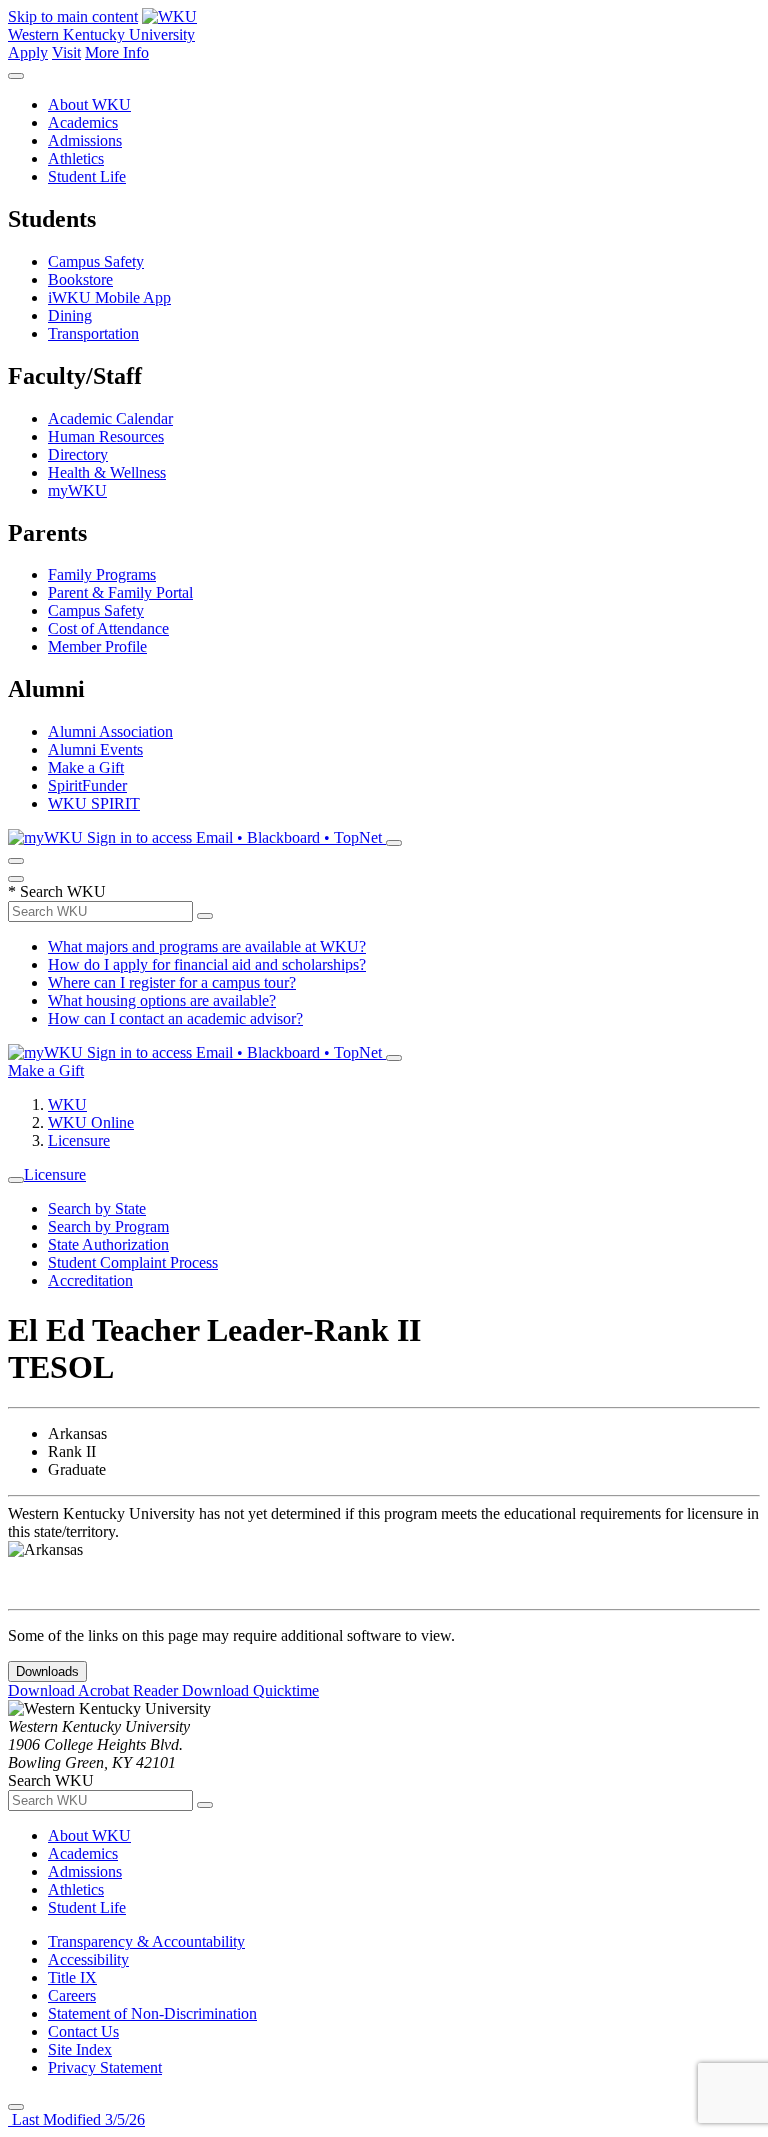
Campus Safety (96, 261)
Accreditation (90, 1280)
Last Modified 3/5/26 (76, 2119)
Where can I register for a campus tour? (172, 982)
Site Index (80, 2049)
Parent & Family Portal (120, 592)
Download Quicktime (250, 1690)
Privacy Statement (105, 2067)
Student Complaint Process (133, 1262)
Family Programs (102, 574)
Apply (28, 52)
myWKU (77, 490)
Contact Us (83, 2031)
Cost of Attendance (108, 628)
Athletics (76, 158)
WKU (67, 1104)
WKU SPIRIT (94, 803)
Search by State (97, 1208)
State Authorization (108, 1244)
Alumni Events (95, 749)
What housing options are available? (162, 1000)
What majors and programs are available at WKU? (207, 946)
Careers (72, 1995)
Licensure (79, 1140)
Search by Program (108, 1226)
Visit (66, 52)
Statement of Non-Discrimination (152, 2013)
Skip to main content (73, 16)
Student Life (87, 176)
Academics (83, 122)
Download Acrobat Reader (95, 1690)
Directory (78, 454)
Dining (70, 315)
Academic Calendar (110, 418)
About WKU (89, 104)
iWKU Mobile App (109, 297)
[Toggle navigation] (16, 1180)
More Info (117, 52)
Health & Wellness (107, 472)
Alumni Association (110, 731)
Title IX (72, 1977)
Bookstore (80, 279)
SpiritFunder (87, 785)
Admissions (85, 140)
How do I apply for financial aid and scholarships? (207, 964)
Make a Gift (86, 767)
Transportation (93, 333)
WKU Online (91, 1122)
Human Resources (106, 436)
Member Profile (97, 646)
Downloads (47, 1671)
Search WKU (57, 891)
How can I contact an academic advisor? (175, 1018)
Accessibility (88, 1959)
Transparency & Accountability (146, 1941)
